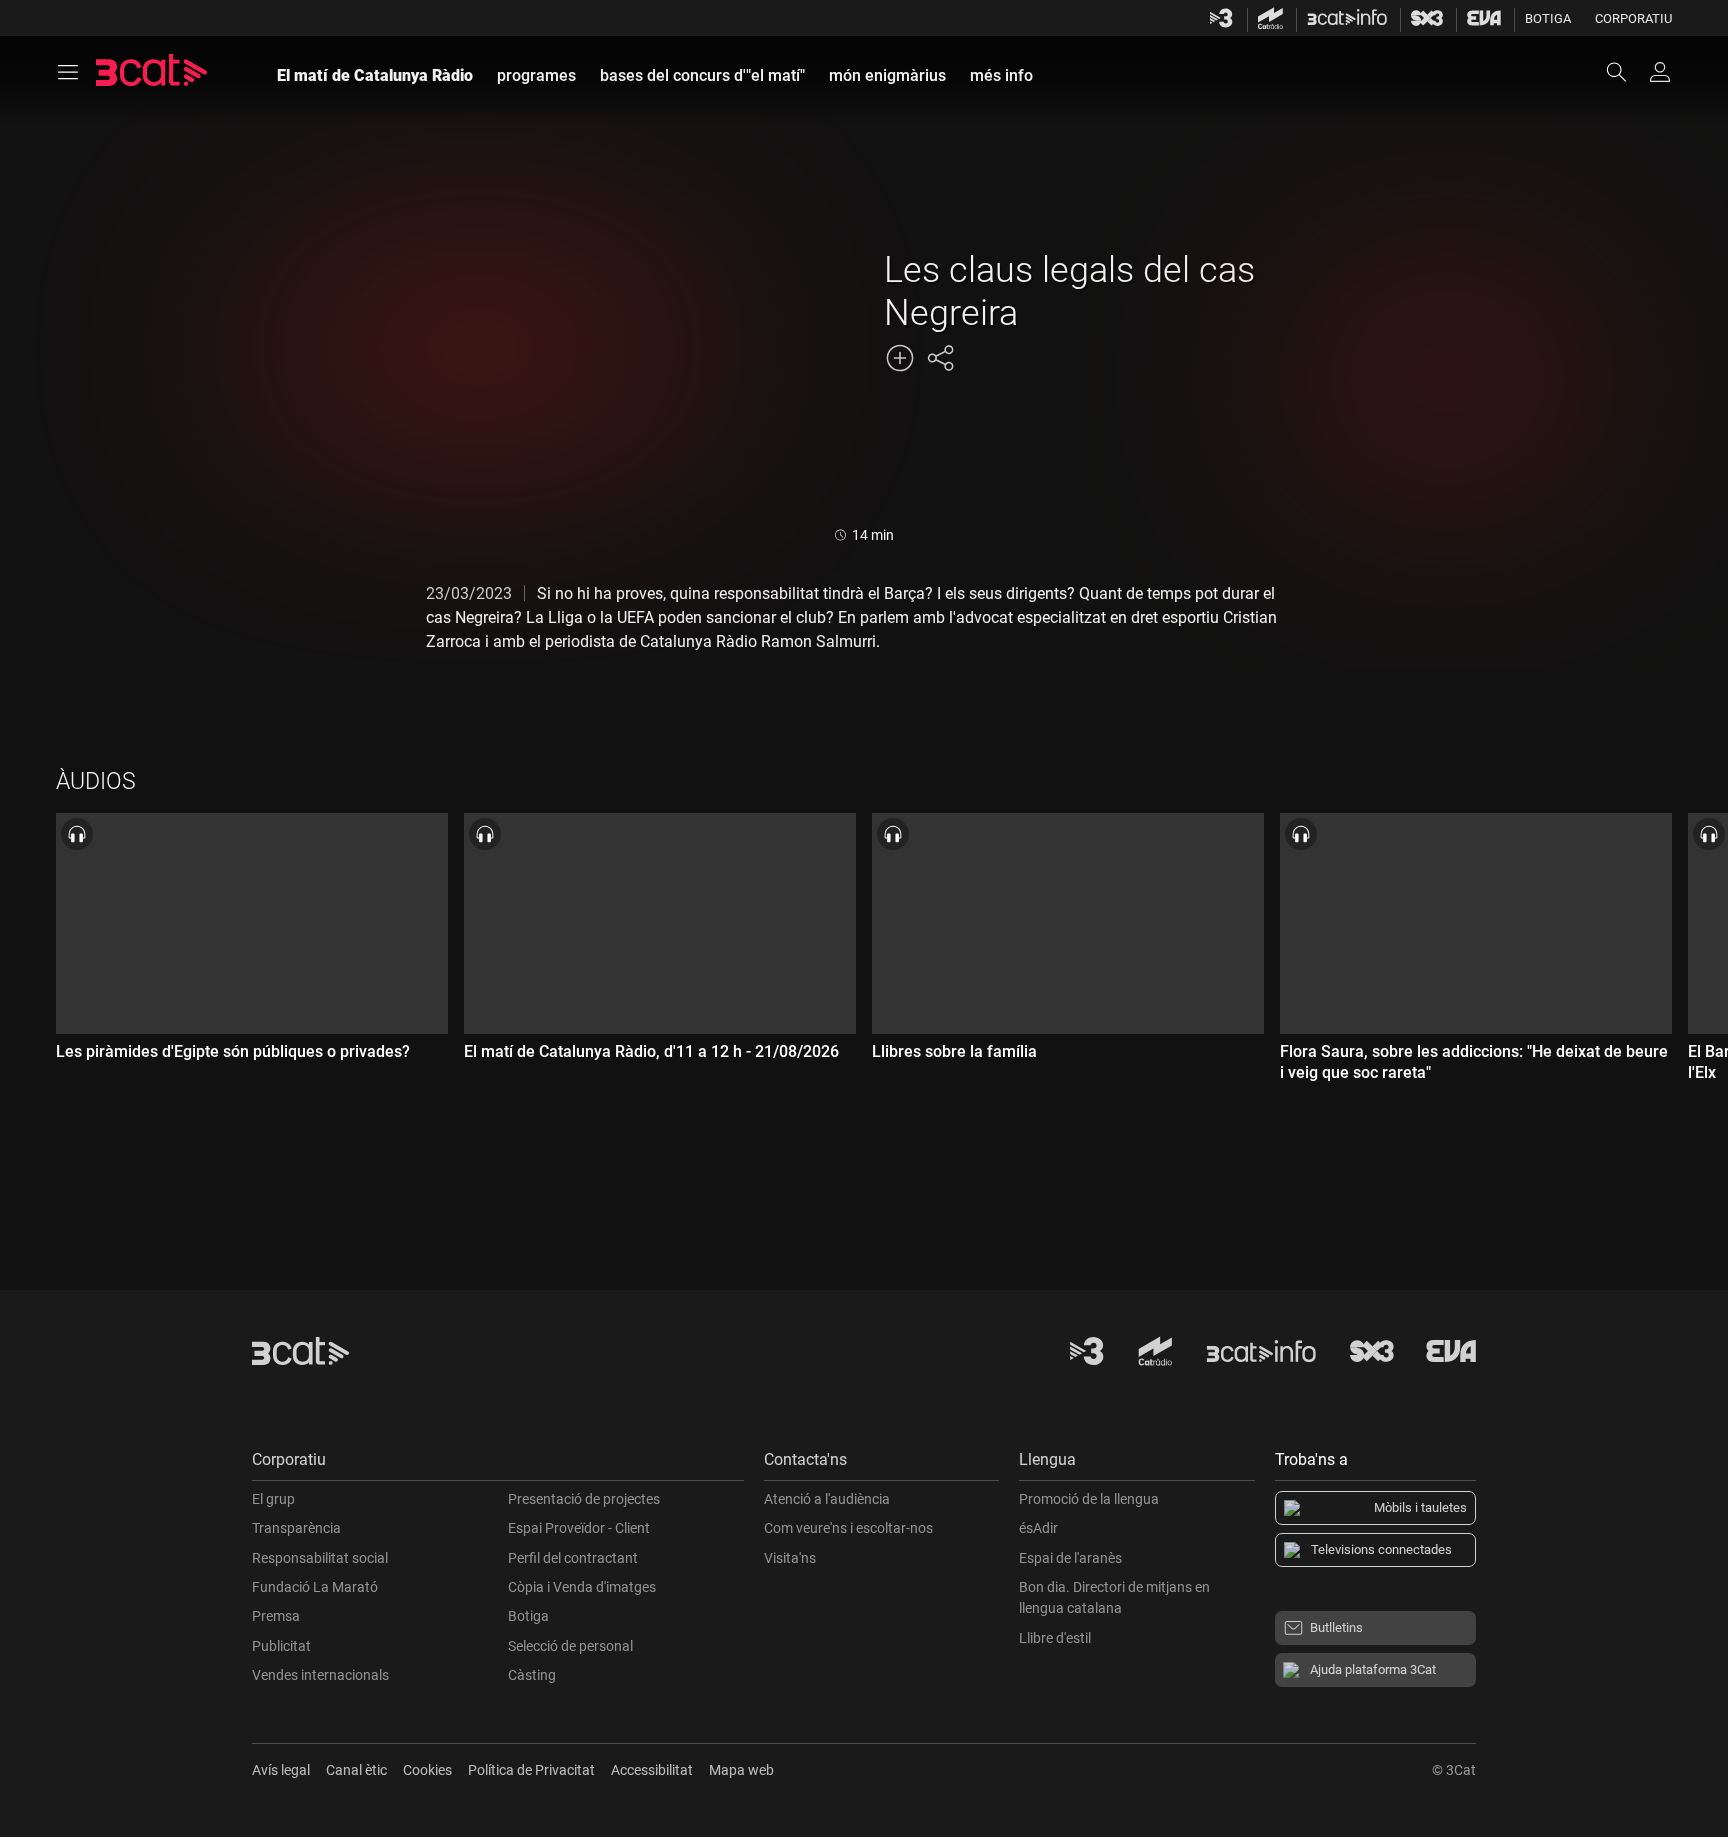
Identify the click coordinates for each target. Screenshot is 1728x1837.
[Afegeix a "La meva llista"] (900, 358)
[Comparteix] (940, 358)
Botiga (1548, 18)
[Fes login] (1660, 72)
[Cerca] (1626, 72)
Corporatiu (1633, 18)
